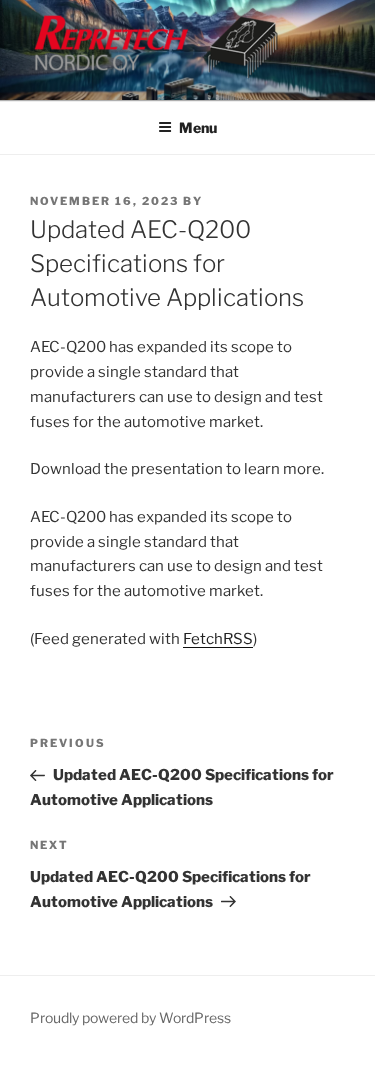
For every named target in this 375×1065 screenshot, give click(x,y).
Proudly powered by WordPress (130, 1017)
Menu (198, 127)
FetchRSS (218, 639)
